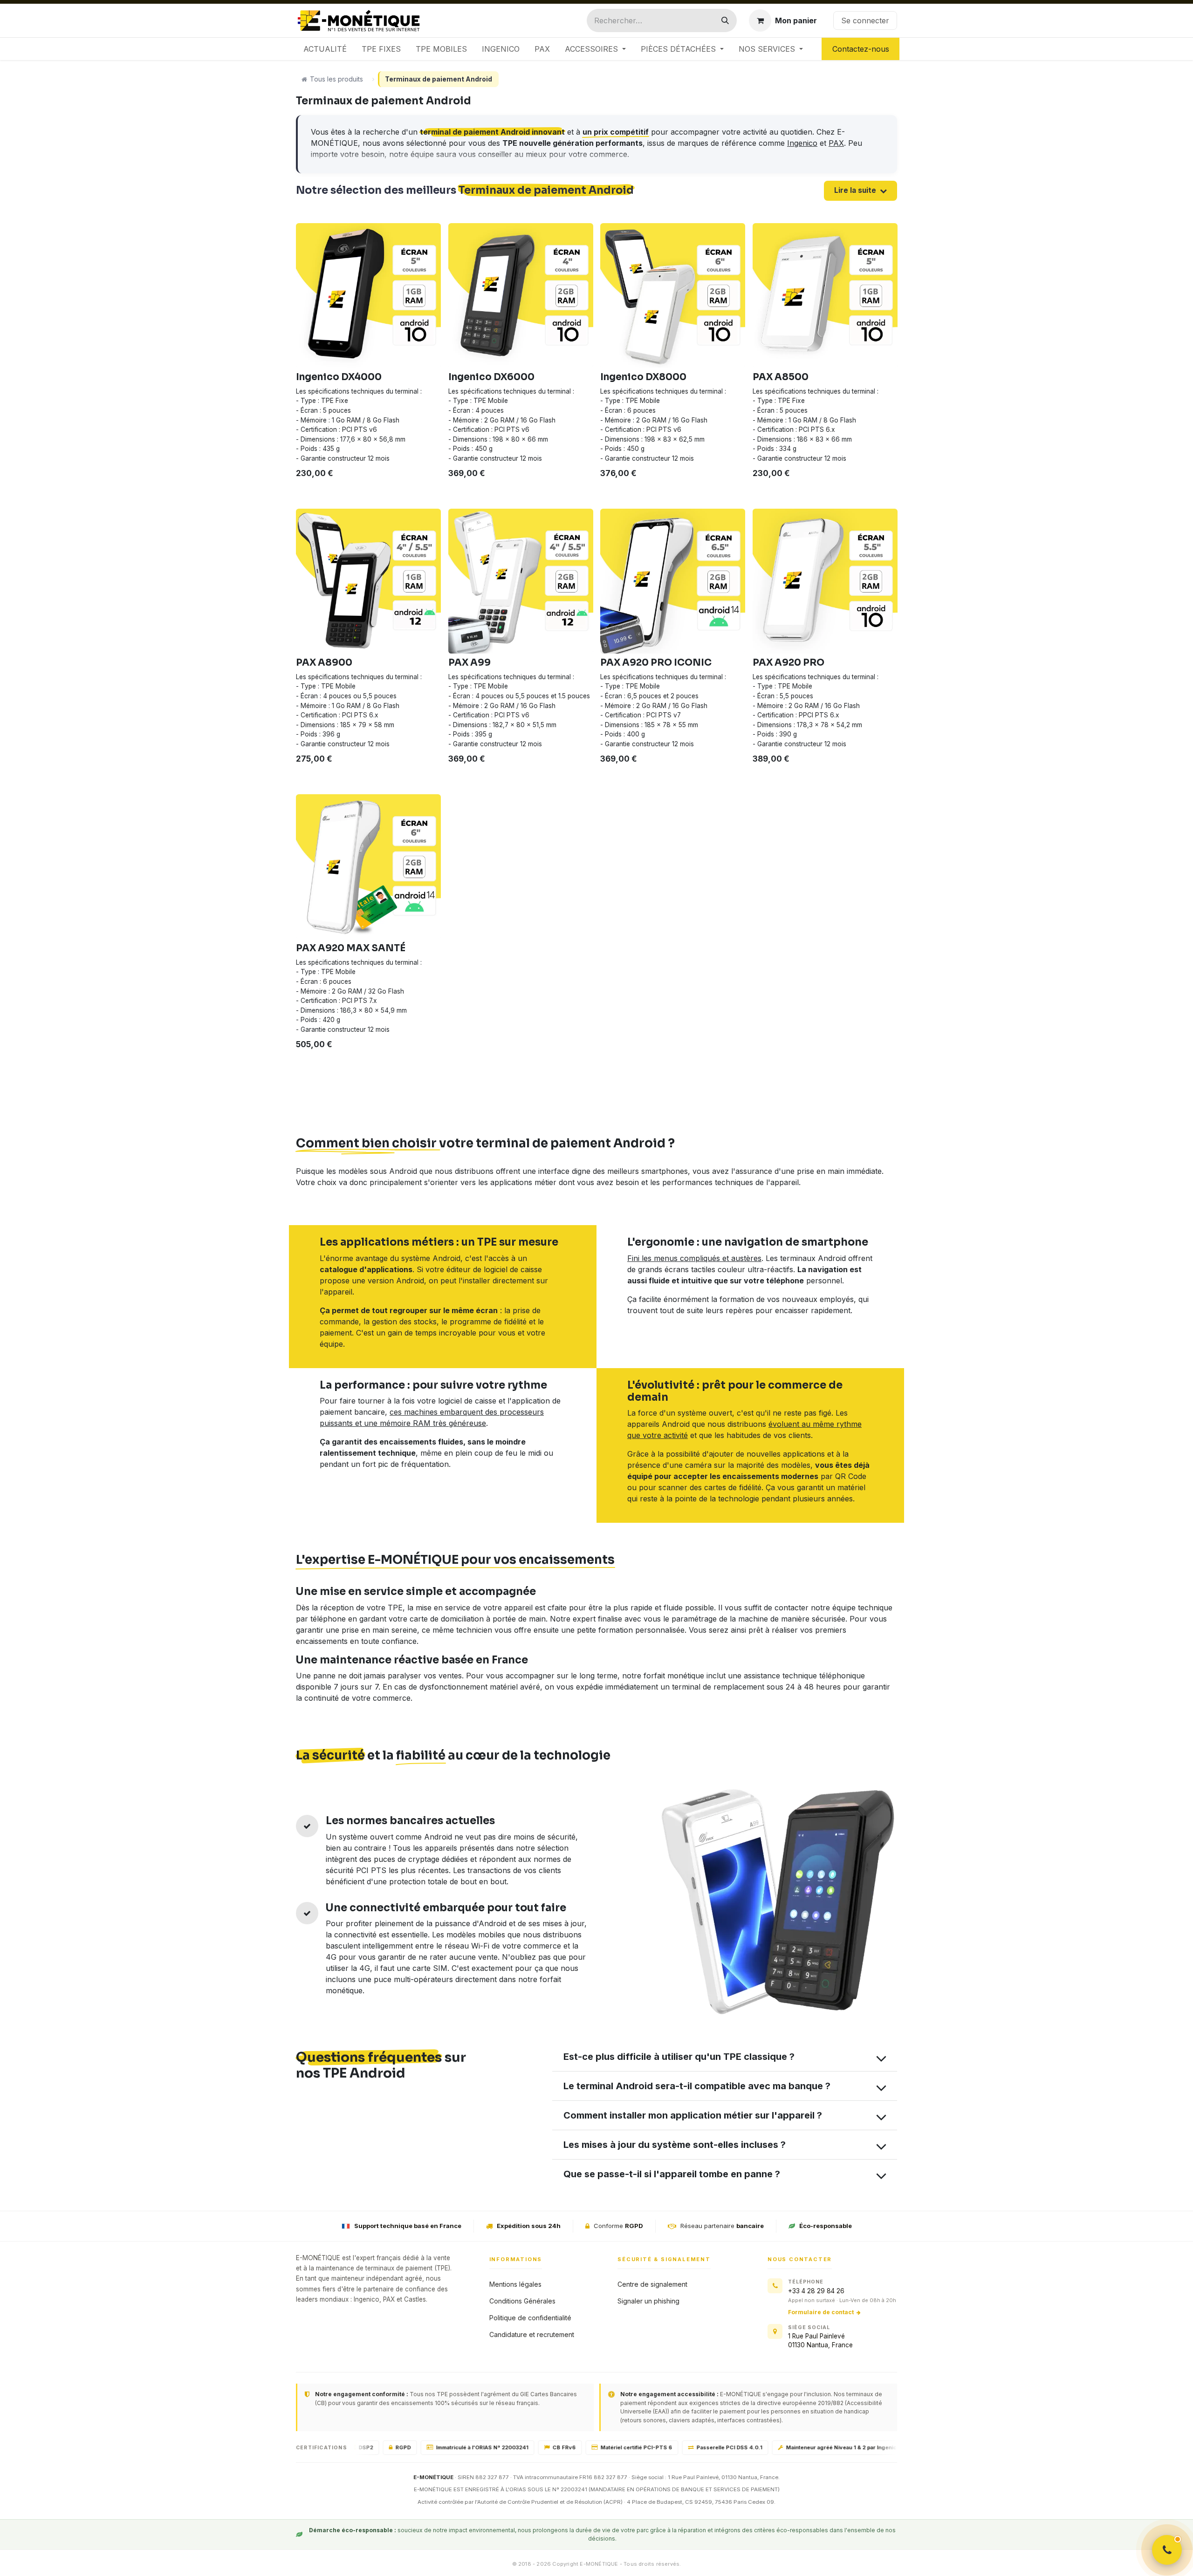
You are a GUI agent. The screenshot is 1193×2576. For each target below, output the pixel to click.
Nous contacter (800, 2259)
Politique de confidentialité (530, 2318)
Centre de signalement (652, 2284)
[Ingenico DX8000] (673, 296)
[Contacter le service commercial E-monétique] (1167, 2550)
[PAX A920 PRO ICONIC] (673, 581)
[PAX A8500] (825, 296)
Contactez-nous (861, 49)
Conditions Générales (522, 2301)
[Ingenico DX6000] (521, 296)
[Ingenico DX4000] (368, 296)
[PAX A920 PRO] (825, 581)
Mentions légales (515, 2284)
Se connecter (865, 20)
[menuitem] (325, 49)
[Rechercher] (725, 20)
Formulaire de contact (821, 2312)
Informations (516, 2259)
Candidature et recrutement (532, 2334)
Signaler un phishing (648, 2301)
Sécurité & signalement (664, 2259)
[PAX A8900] (368, 581)
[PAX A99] (521, 581)
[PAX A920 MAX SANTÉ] (368, 867)
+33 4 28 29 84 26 (816, 2291)
